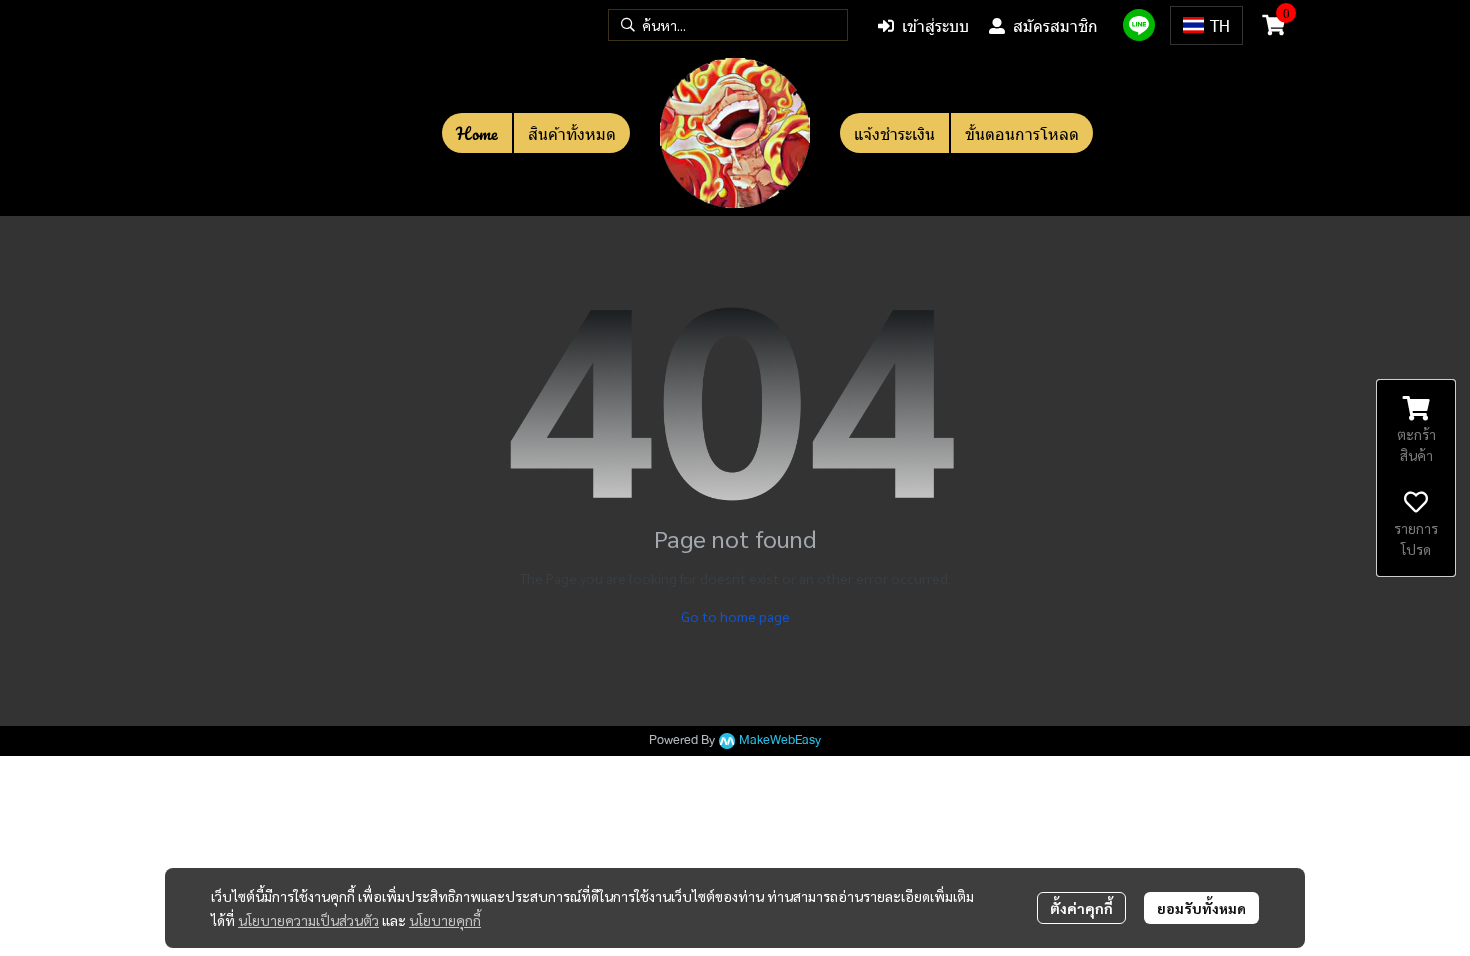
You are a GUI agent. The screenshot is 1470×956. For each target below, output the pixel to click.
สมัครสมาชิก (1055, 25)
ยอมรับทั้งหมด (1201, 908)
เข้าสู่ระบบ (935, 25)
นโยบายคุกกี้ (445, 920)
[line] (1139, 25)
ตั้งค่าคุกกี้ (1081, 908)
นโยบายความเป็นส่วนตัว (308, 920)
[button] (728, 25)
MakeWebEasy (780, 740)
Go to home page (735, 616)
